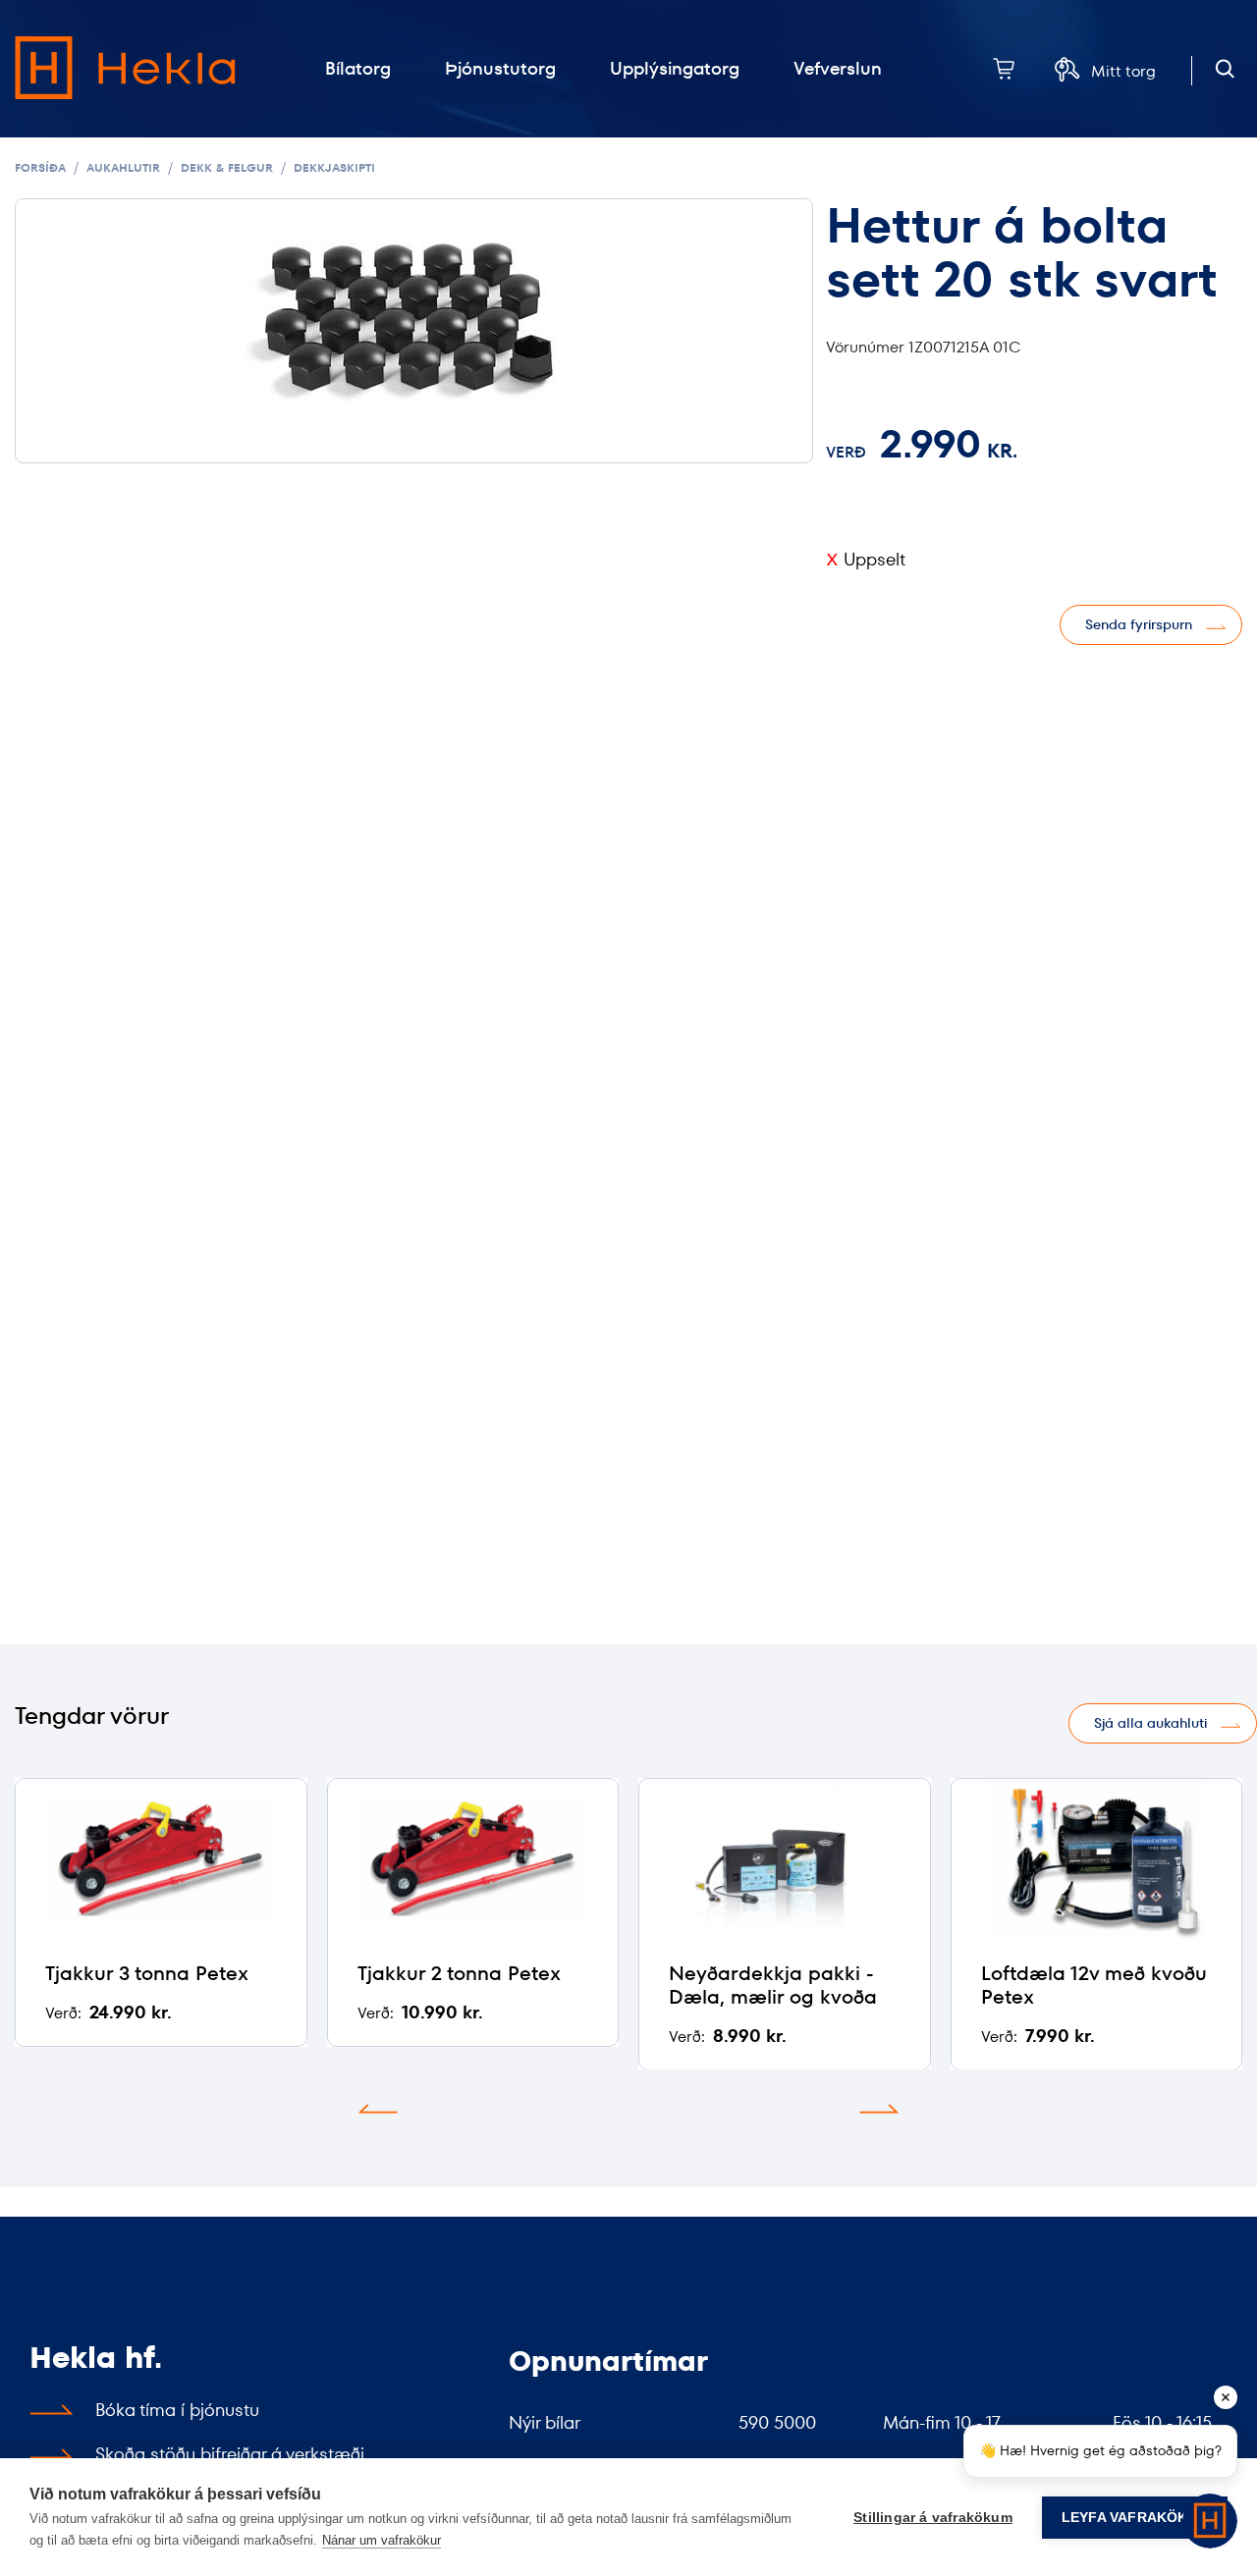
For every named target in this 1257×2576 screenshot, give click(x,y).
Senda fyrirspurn (1139, 624)
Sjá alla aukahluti (1150, 1723)
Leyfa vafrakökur (1135, 2518)
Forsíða (40, 167)
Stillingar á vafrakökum (933, 2518)
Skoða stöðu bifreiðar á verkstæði (230, 2454)
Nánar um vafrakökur (382, 2540)
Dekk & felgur (227, 167)
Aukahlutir (123, 167)
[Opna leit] (1225, 69)
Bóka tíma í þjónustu (177, 2410)
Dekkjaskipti (334, 167)
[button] (378, 2109)
